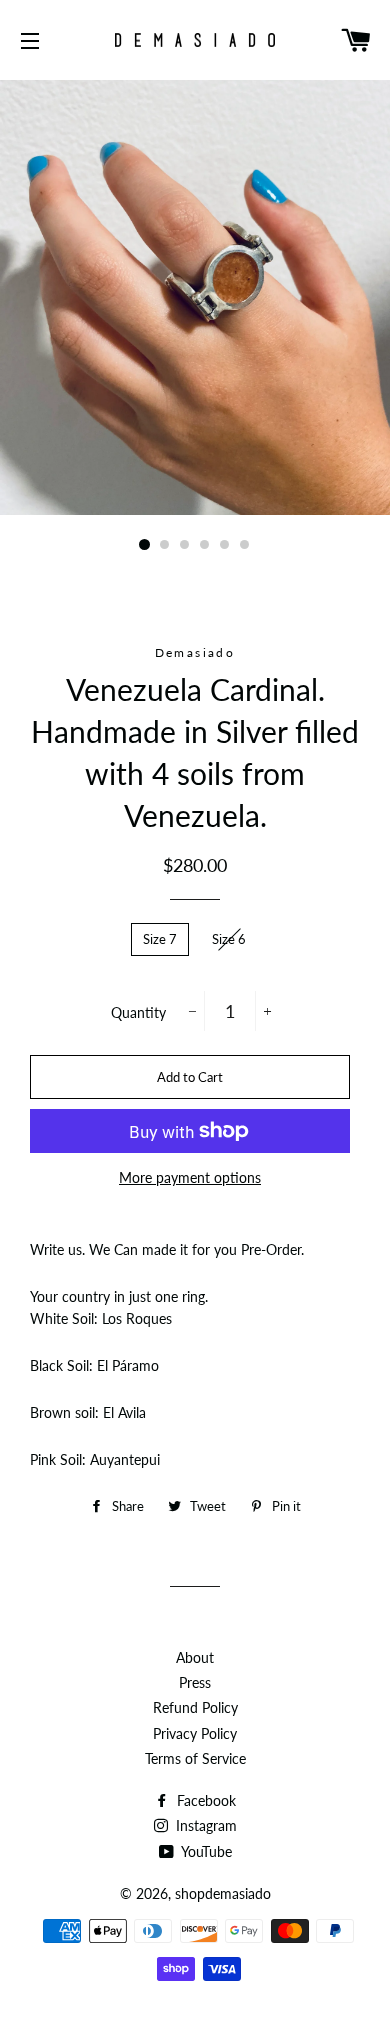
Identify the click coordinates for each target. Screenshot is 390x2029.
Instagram (204, 1825)
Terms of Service (195, 1758)
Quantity (138, 1012)
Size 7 (160, 939)
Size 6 (229, 939)
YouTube (205, 1851)
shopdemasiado (223, 1893)
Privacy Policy (195, 1733)
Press (195, 1682)
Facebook (204, 1800)
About (195, 1657)
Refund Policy (195, 1707)
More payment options (190, 1177)
